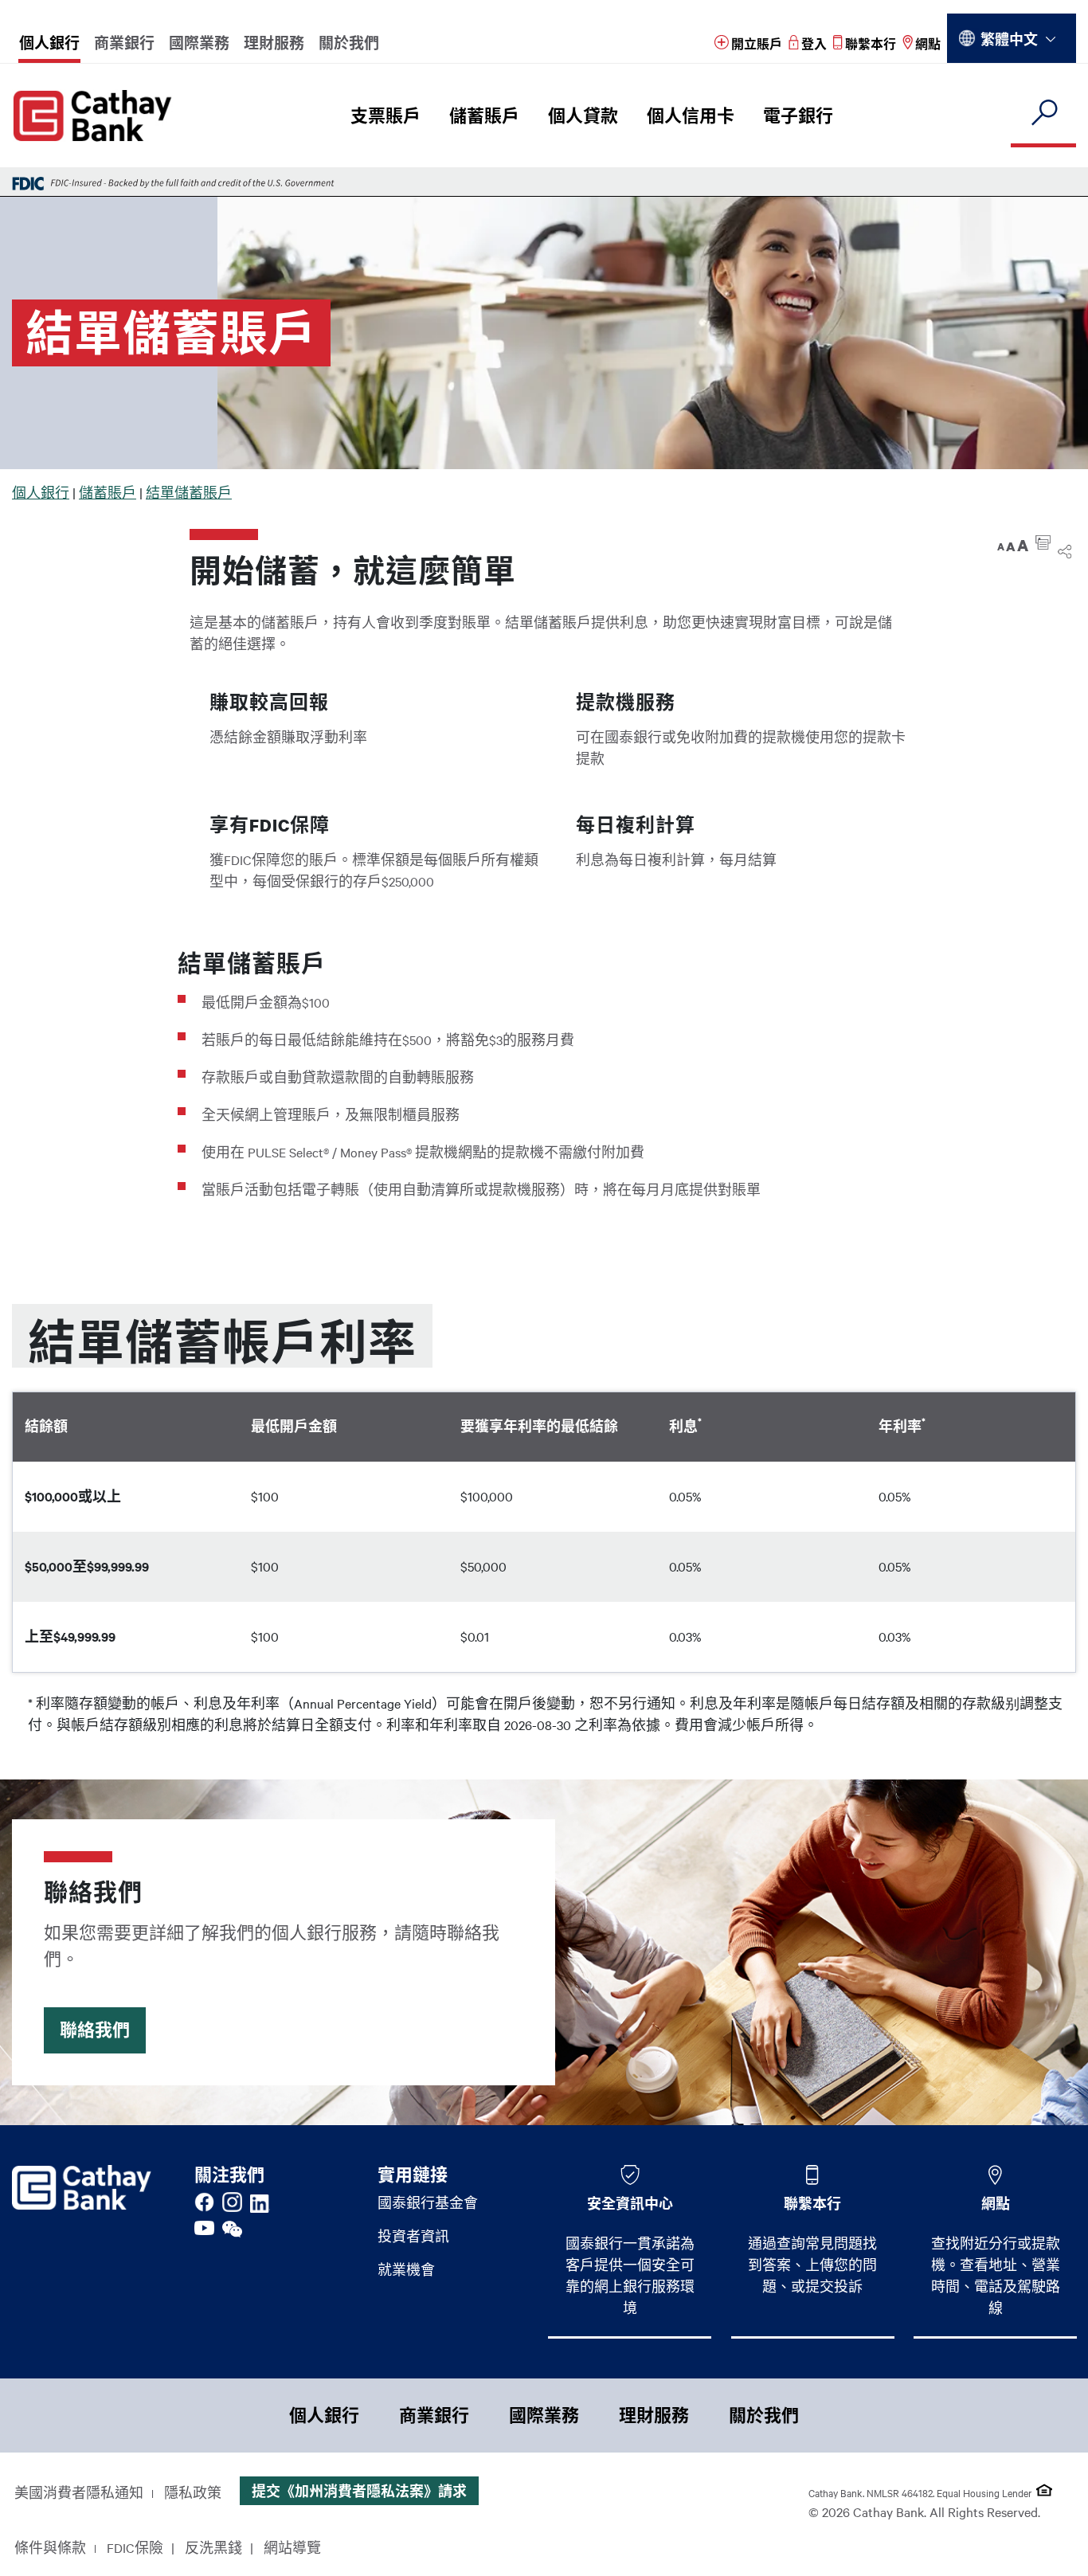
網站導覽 (292, 2547)
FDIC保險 (135, 2547)
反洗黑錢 (213, 2547)
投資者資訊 (413, 2236)
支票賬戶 (385, 115)
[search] (1043, 114)
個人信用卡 (691, 115)
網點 (996, 2203)
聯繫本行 (812, 2203)
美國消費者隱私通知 (79, 2492)
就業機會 (406, 2269)
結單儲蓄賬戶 (189, 492)
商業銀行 (124, 43)
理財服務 (274, 43)
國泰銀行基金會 (428, 2202)
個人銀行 (49, 43)
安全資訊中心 (630, 2203)
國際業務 (199, 43)
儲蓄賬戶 (484, 115)
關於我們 (349, 43)
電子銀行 (798, 115)
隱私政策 (193, 2492)
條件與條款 (50, 2547)
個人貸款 (583, 115)
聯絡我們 (95, 2030)
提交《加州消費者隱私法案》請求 (359, 2491)
